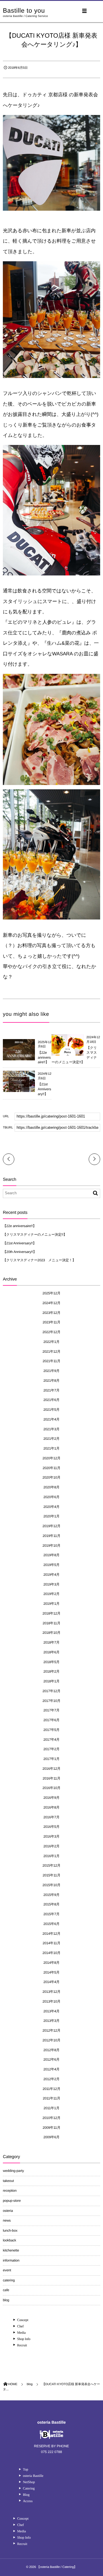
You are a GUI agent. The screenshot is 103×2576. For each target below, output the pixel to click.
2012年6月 (51, 2059)
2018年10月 (52, 1633)
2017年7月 (51, 1710)
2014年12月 (52, 1934)
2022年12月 (52, 1332)
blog (6, 2300)
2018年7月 (51, 1642)
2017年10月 (52, 1701)
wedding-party (13, 2171)
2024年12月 (52, 1303)
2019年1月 (51, 1604)
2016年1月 (51, 1856)
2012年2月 (51, 2079)
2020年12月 (52, 1458)
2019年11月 (51, 1536)
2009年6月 (51, 2137)
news (7, 2220)
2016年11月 (51, 1778)
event (7, 2270)
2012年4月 (51, 2069)
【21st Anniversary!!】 (44, 1089)
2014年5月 (51, 1972)
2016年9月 (51, 1798)
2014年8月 (51, 1963)
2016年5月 (51, 1827)
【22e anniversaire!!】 (44, 1057)
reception (10, 2191)
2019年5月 (51, 1565)
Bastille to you (24, 11)
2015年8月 (51, 1904)
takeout (8, 2181)
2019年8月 (51, 1555)
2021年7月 (51, 1390)
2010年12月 (52, 2118)
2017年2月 (51, 1749)
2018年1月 (51, 1681)
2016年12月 (52, 1769)
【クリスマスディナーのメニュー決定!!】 (35, 1235)
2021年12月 (52, 1352)
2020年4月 (51, 1507)
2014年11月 (51, 1943)
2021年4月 (51, 1419)
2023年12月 (52, 1313)
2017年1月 (51, 1759)
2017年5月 (51, 1730)
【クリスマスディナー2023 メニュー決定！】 (39, 1260)
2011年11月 (51, 2098)
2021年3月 (51, 1429)
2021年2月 (51, 1439)
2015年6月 (51, 1924)
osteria (8, 2211)
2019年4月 (51, 1575)
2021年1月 (51, 1448)
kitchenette (11, 2250)
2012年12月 (52, 2030)
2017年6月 (51, 1720)
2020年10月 (52, 1477)
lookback (9, 2240)
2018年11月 (51, 1623)
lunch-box (10, 2231)
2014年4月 (51, 1982)
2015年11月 (51, 1875)
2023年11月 (51, 1322)
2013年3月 (51, 2021)
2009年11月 (51, 2128)
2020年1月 (51, 1516)
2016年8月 (51, 1807)
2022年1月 (51, 1342)
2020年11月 (51, 1468)
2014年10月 (52, 1953)
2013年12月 (52, 1992)
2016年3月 (51, 1836)
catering (9, 2280)
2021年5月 (51, 1410)
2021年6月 (51, 1400)
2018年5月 (51, 1662)
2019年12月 (52, 1526)
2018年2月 (51, 1671)
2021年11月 (51, 1361)
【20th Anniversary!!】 (20, 1252)
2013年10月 (52, 2001)
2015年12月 (52, 1865)
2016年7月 (51, 1817)
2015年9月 (51, 1895)
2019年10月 (52, 1546)
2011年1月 (51, 2108)
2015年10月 (52, 1885)
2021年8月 (51, 1381)
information (11, 2260)
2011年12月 (51, 2089)
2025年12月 (52, 1293)
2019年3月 (51, 1584)
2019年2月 (51, 1594)
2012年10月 (52, 2040)
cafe (6, 2290)
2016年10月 (52, 1788)
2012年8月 (51, 2050)
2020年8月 (51, 1487)
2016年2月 (51, 1846)
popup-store (12, 2201)
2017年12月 (52, 1691)
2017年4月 (51, 1740)
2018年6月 (51, 1652)
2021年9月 (51, 1371)
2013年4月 (51, 2011)
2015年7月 (51, 1914)
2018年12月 (52, 1613)
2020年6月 (51, 1497)
